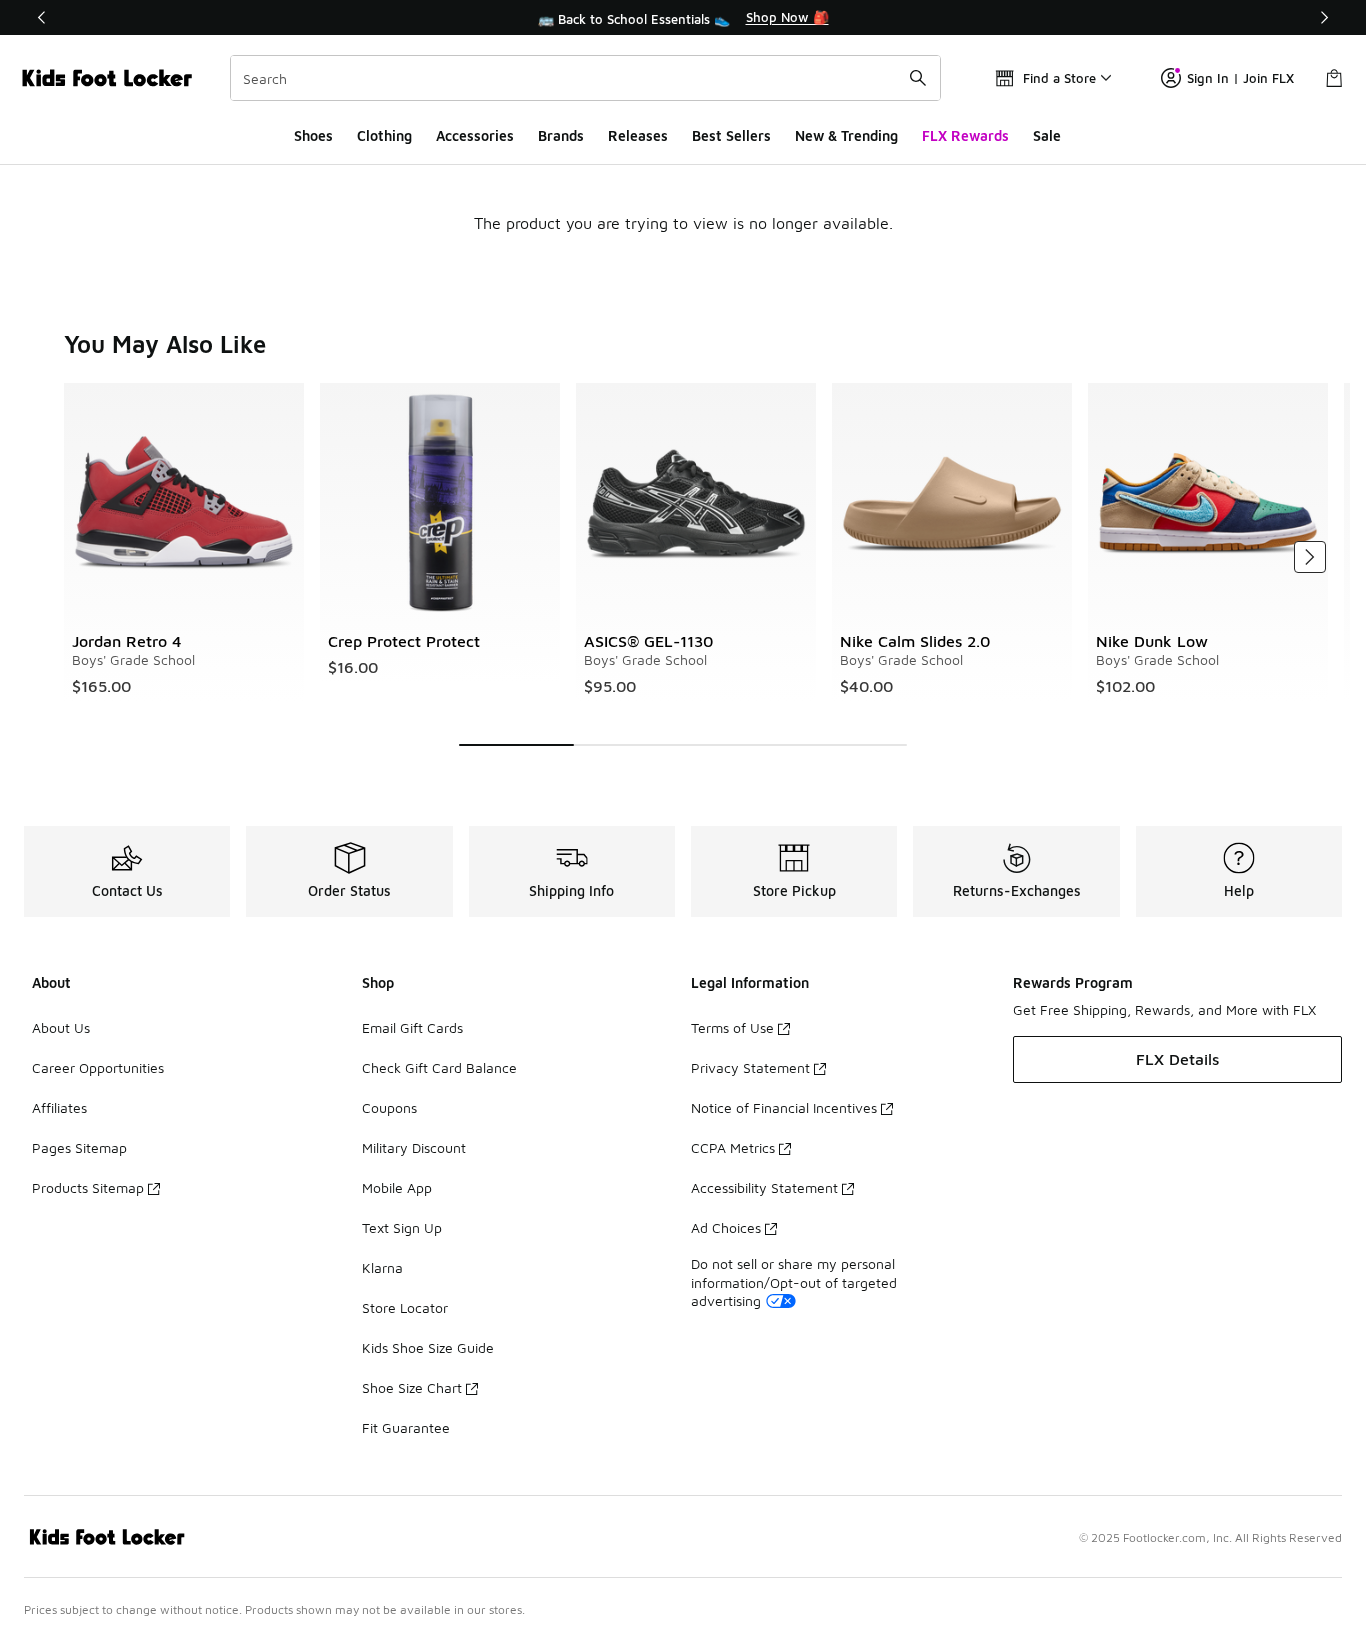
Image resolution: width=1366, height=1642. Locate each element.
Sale (1047, 135)
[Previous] (42, 17)
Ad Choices (726, 1227)
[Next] (1324, 17)
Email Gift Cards (412, 1027)
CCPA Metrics (733, 1147)
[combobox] (585, 78)
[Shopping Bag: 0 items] (1334, 78)
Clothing (384, 135)
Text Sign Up (402, 1227)
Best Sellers (731, 135)
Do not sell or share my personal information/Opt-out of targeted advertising (794, 1281)
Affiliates (59, 1107)
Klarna (382, 1267)
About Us (61, 1027)
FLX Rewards (965, 135)
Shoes (313, 135)
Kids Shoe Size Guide (428, 1347)
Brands (561, 135)
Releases (638, 135)
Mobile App (397, 1187)
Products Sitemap (88, 1187)
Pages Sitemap (79, 1147)
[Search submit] (918, 78)
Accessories (475, 135)
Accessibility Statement (764, 1187)
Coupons (389, 1107)
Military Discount (414, 1147)
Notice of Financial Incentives (784, 1107)
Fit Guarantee (406, 1427)
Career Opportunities (98, 1067)
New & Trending (846, 135)
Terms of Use (732, 1027)
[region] (683, 18)
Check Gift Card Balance (439, 1067)
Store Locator (405, 1307)
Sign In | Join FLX (1240, 78)
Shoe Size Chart (412, 1387)
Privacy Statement (750, 1067)
